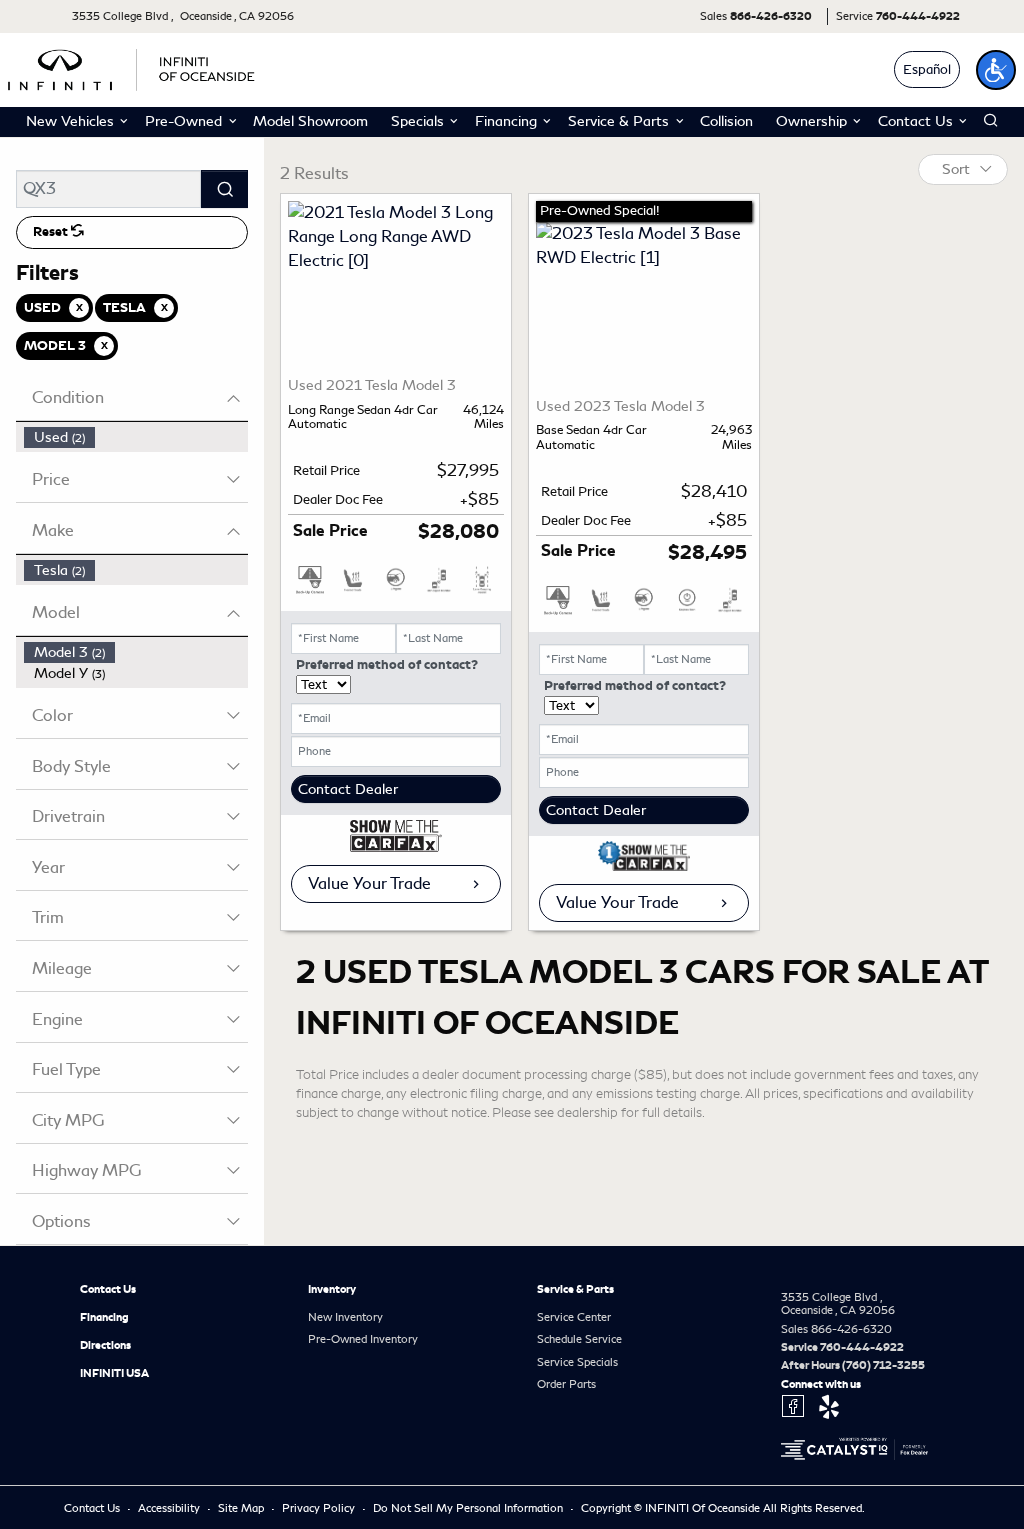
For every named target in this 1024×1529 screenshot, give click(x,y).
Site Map (242, 1508)
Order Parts (566, 1384)
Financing (104, 1317)
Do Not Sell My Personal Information (469, 1508)
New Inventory (345, 1317)
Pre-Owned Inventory (363, 1339)
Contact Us (108, 1289)
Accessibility (170, 1508)
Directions (105, 1345)
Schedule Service (579, 1339)
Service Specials (577, 1362)
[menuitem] (136, 437)
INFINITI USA (114, 1373)
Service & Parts (575, 1289)
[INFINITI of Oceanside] (133, 66)
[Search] (224, 189)
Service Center (574, 1317)
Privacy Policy (320, 1508)
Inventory (332, 1289)
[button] (996, 70)
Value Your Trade (369, 883)
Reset (52, 232)
